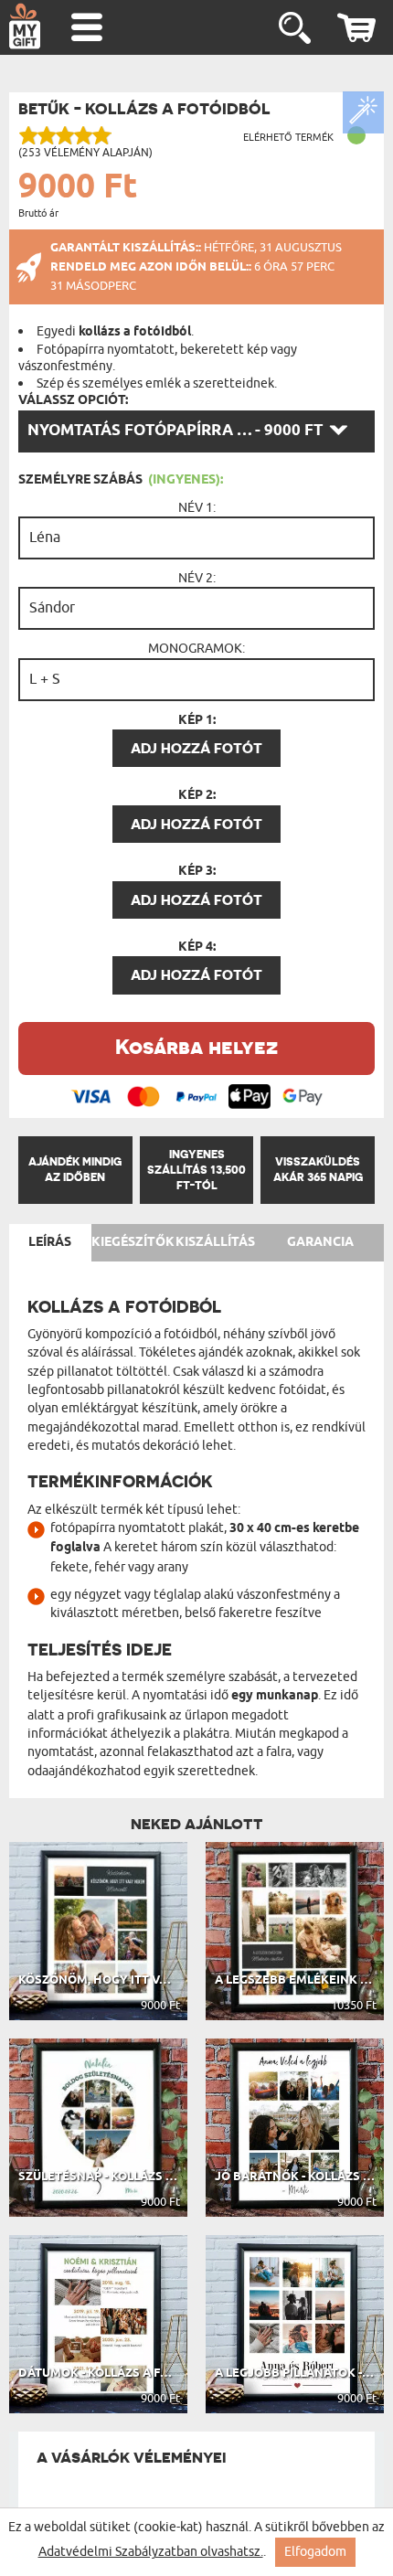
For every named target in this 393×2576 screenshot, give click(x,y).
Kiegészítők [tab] (133, 1242)
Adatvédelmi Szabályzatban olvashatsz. (151, 2552)
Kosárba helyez (196, 1046)
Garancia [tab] (320, 1242)
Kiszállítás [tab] (215, 1242)
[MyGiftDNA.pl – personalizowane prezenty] (25, 26)
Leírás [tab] (50, 1242)
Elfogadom (315, 2552)
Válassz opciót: (73, 400)
